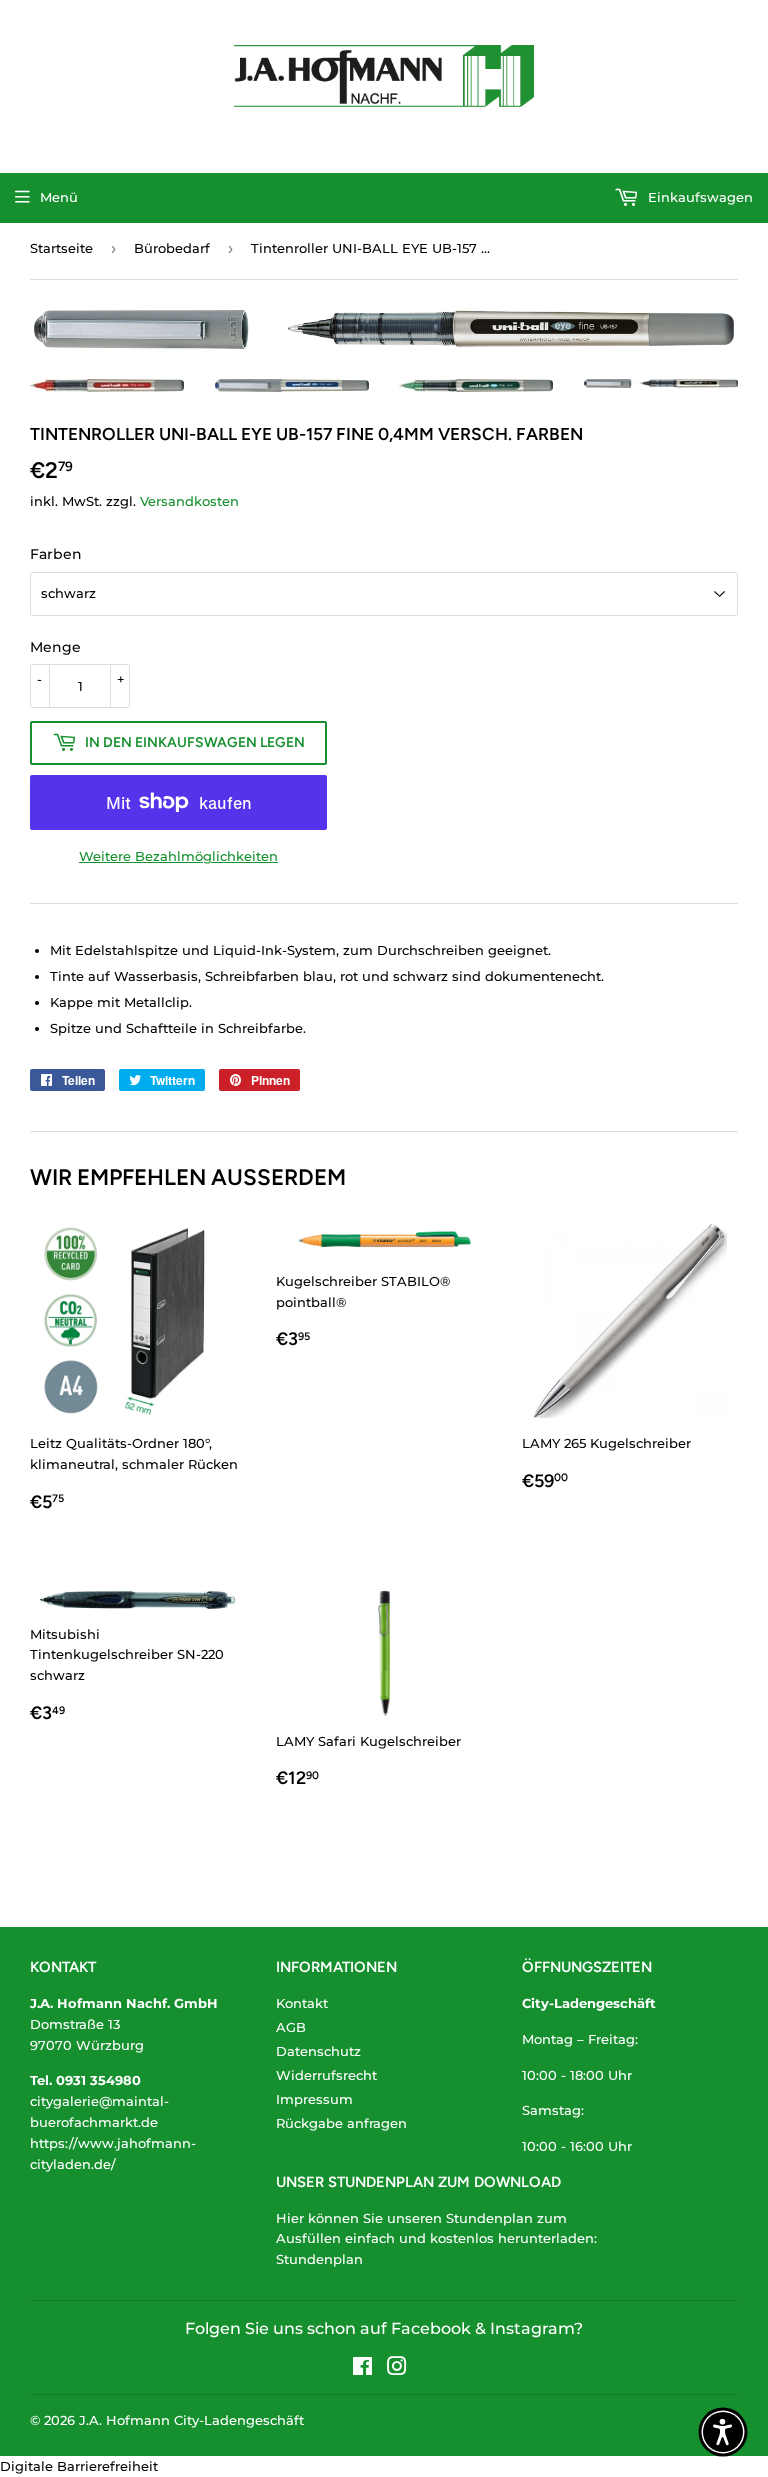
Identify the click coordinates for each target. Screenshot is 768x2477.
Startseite (61, 248)
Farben (56, 554)
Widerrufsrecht (326, 2075)
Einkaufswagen (698, 197)
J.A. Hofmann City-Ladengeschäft (191, 2420)
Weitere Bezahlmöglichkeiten (178, 856)
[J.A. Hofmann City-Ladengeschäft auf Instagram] (397, 2369)
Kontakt (302, 2003)
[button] (723, 2432)
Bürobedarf (172, 248)
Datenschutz (318, 2051)
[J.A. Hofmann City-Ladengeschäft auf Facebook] (362, 2369)
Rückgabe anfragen (341, 2123)
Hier (290, 2218)
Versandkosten (189, 501)
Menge (55, 647)
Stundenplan (319, 2259)
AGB (291, 2027)
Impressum (314, 2099)
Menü (59, 197)
